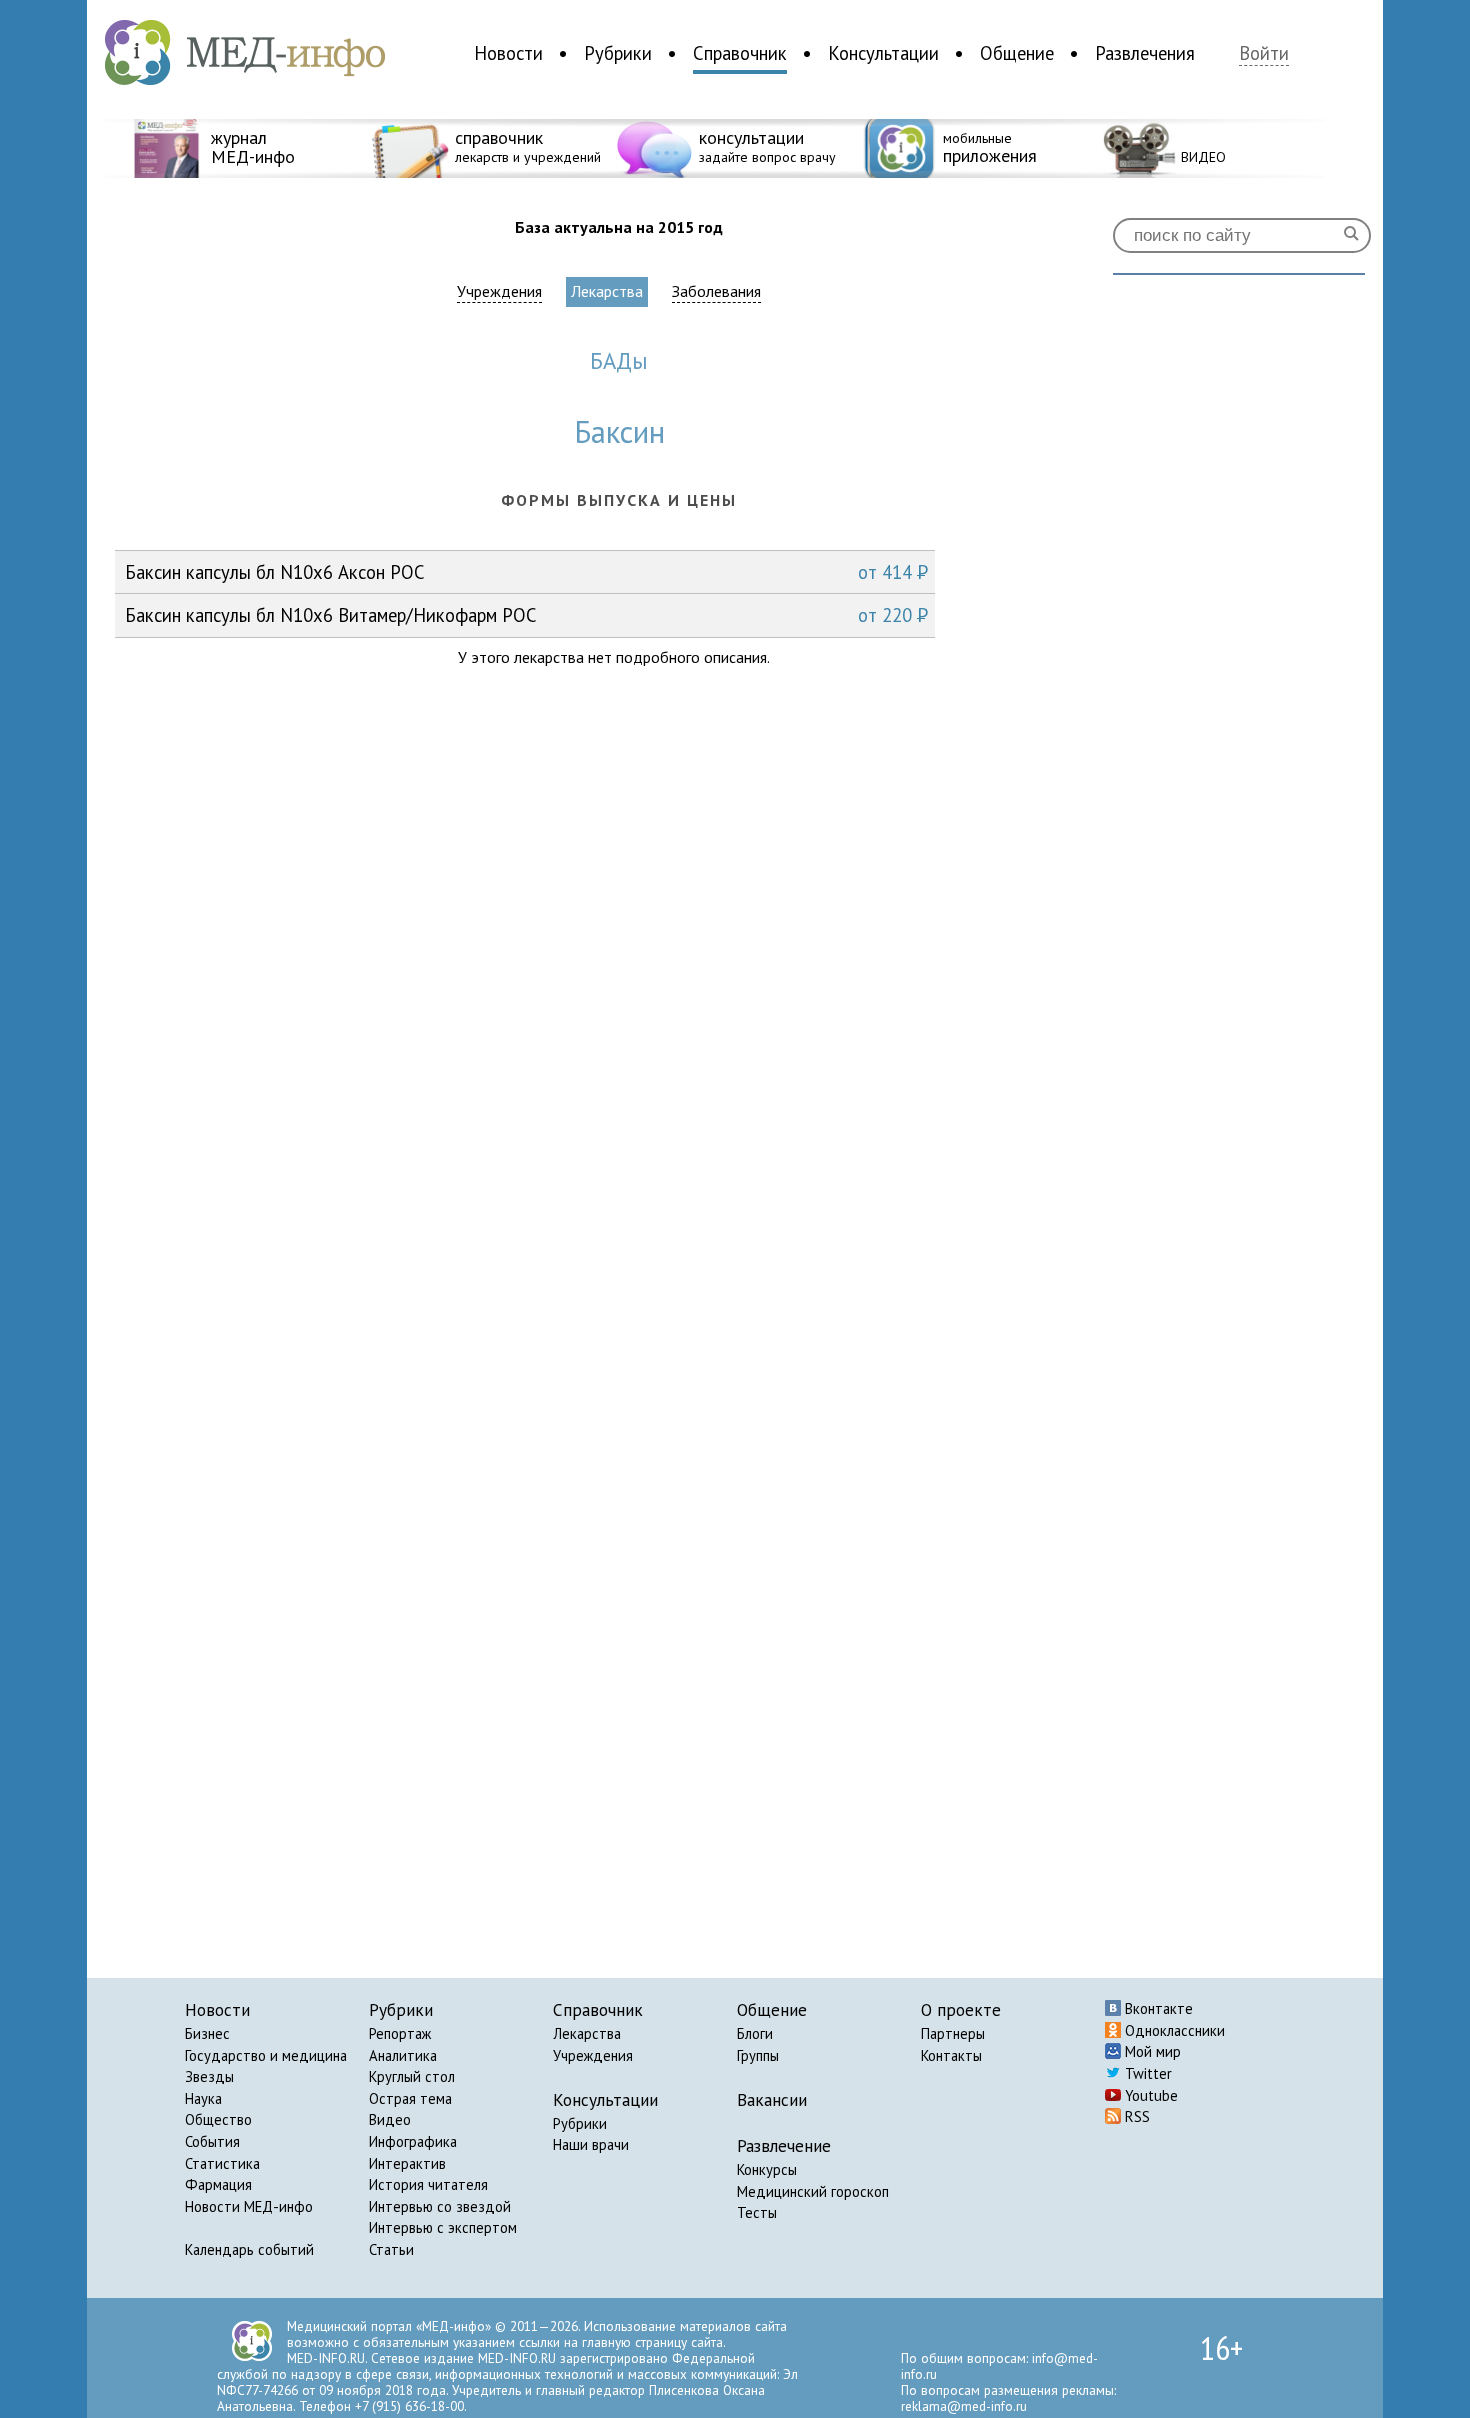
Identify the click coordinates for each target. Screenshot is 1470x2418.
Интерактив (407, 2163)
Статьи (391, 2249)
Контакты (951, 2055)
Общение (1017, 53)
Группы (758, 2055)
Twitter (1146, 2073)
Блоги (755, 2033)
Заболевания (716, 291)
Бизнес (207, 2033)
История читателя (428, 2184)
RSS (1135, 2116)
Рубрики (618, 53)
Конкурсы (767, 2169)
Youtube (1149, 2095)
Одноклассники (1173, 2030)
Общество (218, 2119)
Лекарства (607, 291)
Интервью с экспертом (443, 2227)
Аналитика (403, 2055)
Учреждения (499, 291)
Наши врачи (591, 2144)
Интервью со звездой (440, 2206)
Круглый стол (412, 2076)
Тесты (757, 2212)
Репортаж (400, 2033)
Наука (203, 2098)
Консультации (883, 53)
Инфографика (413, 2141)
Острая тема (410, 2098)
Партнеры (953, 2033)
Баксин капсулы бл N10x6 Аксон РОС (526, 572)
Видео (390, 2119)
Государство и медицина (266, 2055)
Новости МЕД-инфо (249, 2206)
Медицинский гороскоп (813, 2191)
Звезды (209, 2076)
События (212, 2141)
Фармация (218, 2184)
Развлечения (1145, 53)
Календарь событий (249, 2249)
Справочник (740, 53)
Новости (508, 53)
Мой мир (1151, 2051)
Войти (1264, 53)
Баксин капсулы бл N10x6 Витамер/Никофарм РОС (526, 615)
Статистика (222, 2163)
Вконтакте (1157, 2008)
